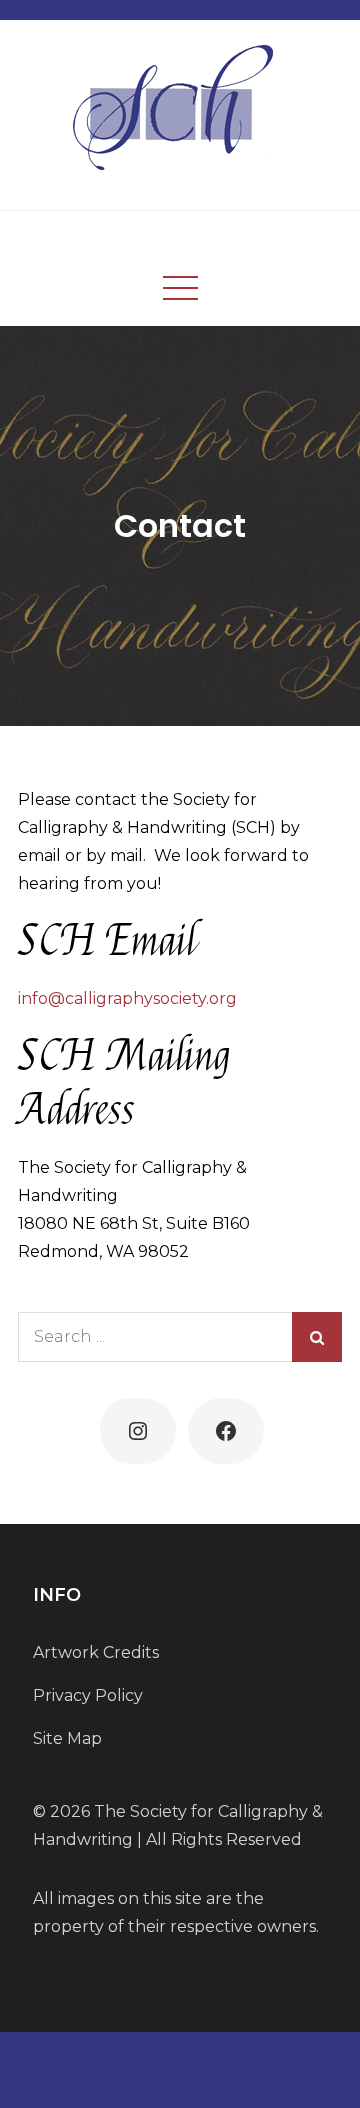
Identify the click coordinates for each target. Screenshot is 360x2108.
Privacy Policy (88, 1695)
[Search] (317, 1337)
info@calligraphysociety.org (127, 998)
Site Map (67, 1738)
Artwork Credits (96, 1652)
